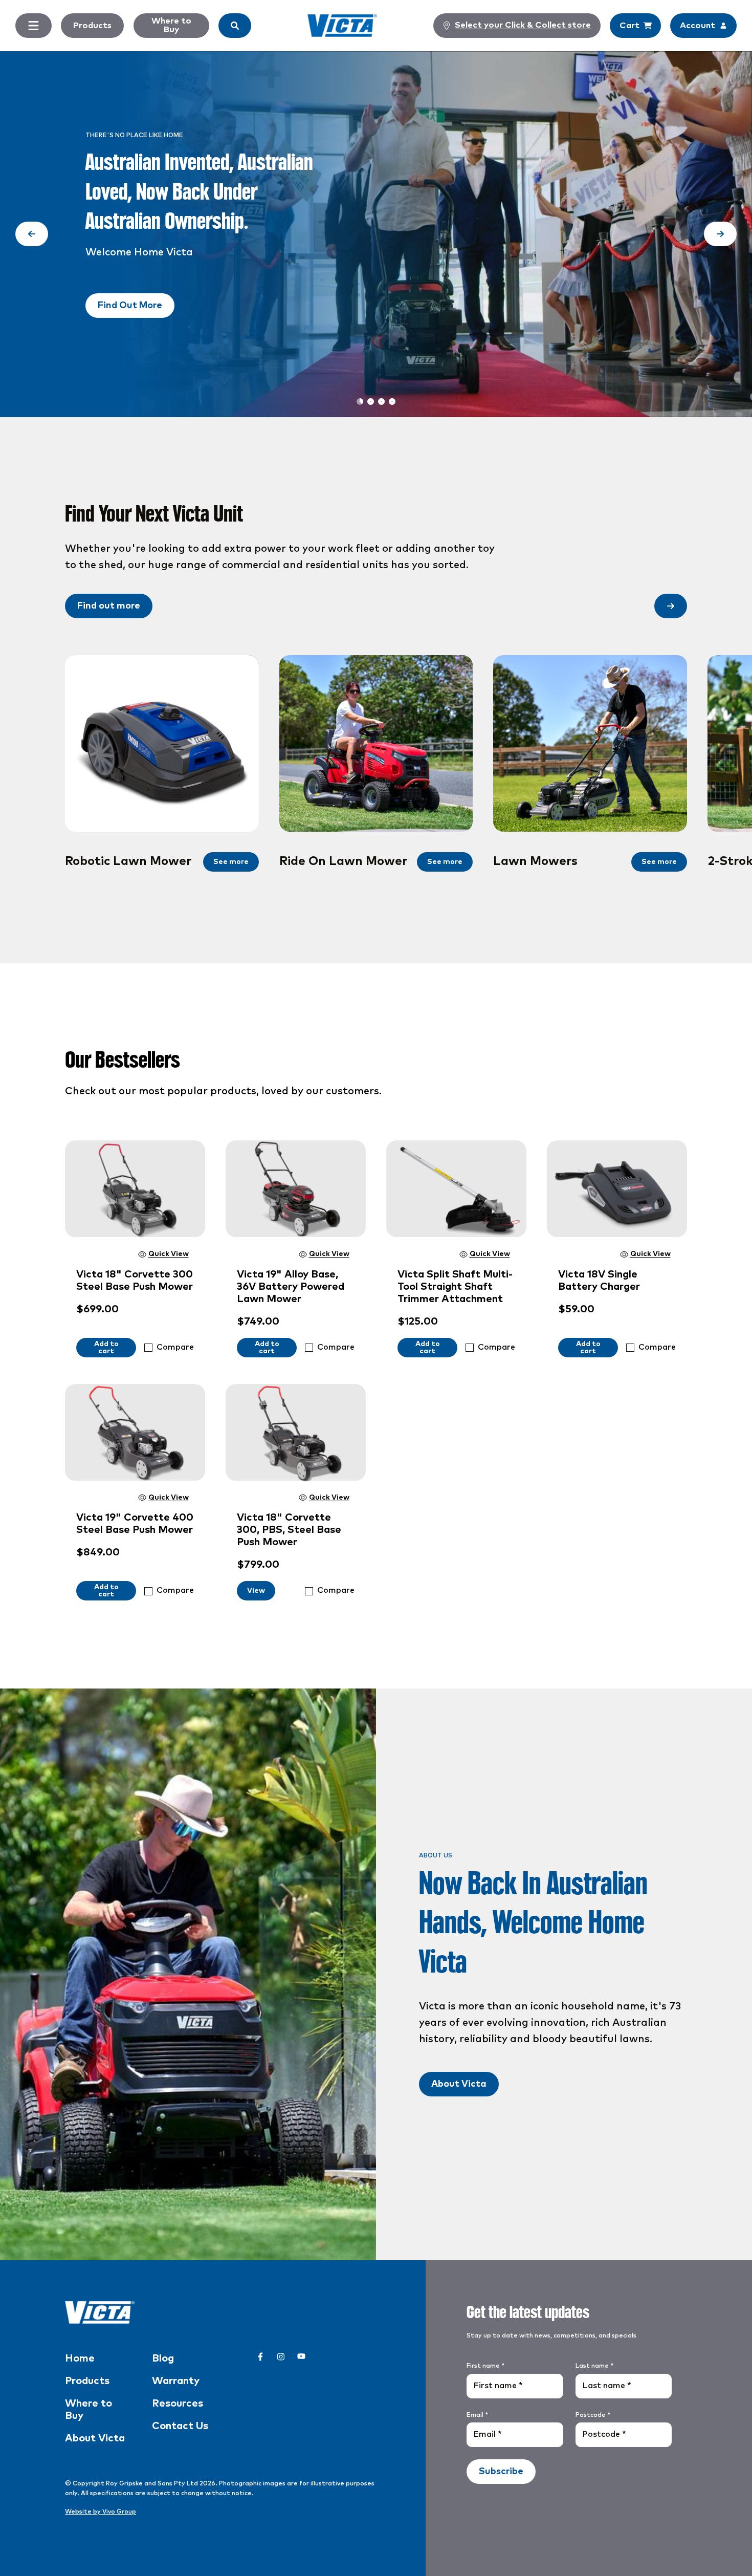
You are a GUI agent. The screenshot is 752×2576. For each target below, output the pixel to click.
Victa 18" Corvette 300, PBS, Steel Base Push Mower (289, 1530)
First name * (485, 2366)
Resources (178, 2404)
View (256, 1591)
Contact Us (180, 2426)
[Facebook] (260, 2356)
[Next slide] (720, 234)
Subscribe (501, 2472)
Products (92, 26)
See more (231, 862)
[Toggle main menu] (34, 26)
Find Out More (130, 306)
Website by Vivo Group (101, 2512)
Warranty (176, 2381)
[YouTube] (301, 2356)
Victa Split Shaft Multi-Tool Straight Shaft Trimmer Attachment (455, 1287)
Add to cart (106, 1348)
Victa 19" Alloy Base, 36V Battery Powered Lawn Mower (291, 1287)
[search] (235, 26)
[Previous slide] (32, 234)
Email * (477, 2415)
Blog (163, 2358)
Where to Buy (171, 25)
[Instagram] (281, 2356)
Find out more (109, 606)
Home (80, 2358)
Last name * (594, 2366)
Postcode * (593, 2415)
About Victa (459, 2084)
